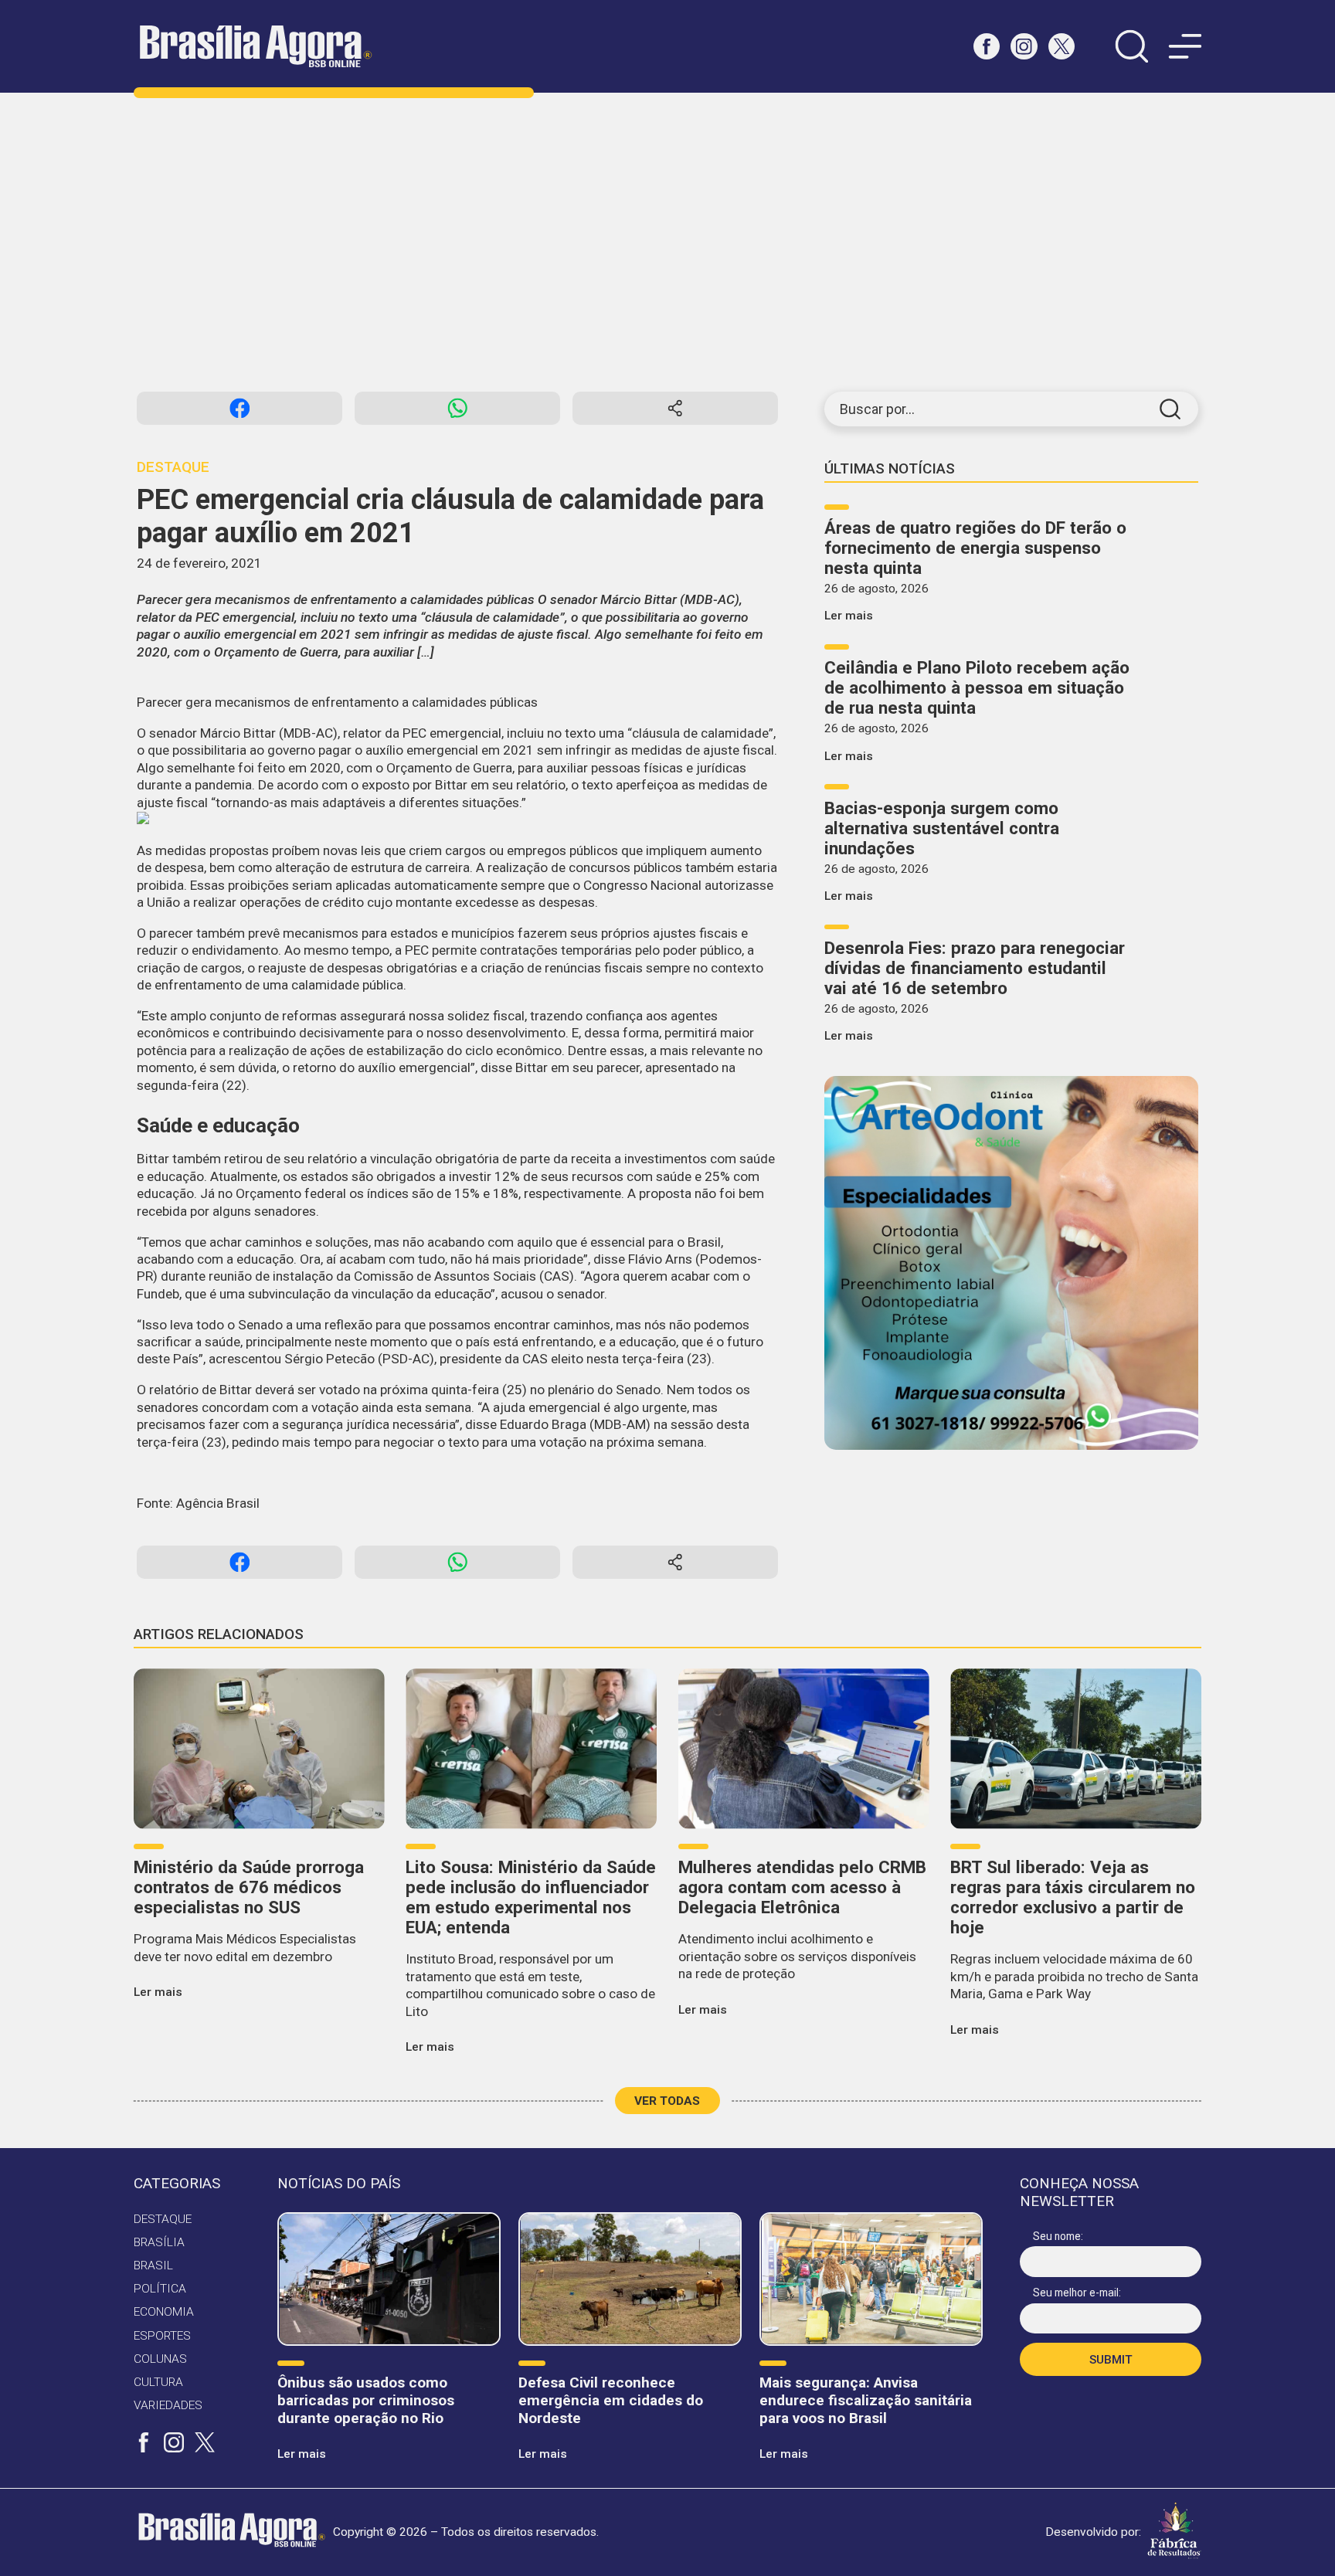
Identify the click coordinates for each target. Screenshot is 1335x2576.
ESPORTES (162, 2336)
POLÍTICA (160, 2289)
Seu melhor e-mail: (1077, 2293)
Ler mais (849, 616)
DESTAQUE (163, 2219)
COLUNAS (160, 2359)
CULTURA (158, 2382)
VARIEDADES (168, 2405)
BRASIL (153, 2265)
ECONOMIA (164, 2312)
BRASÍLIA (159, 2242)
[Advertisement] (667, 242)
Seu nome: (1058, 2236)
